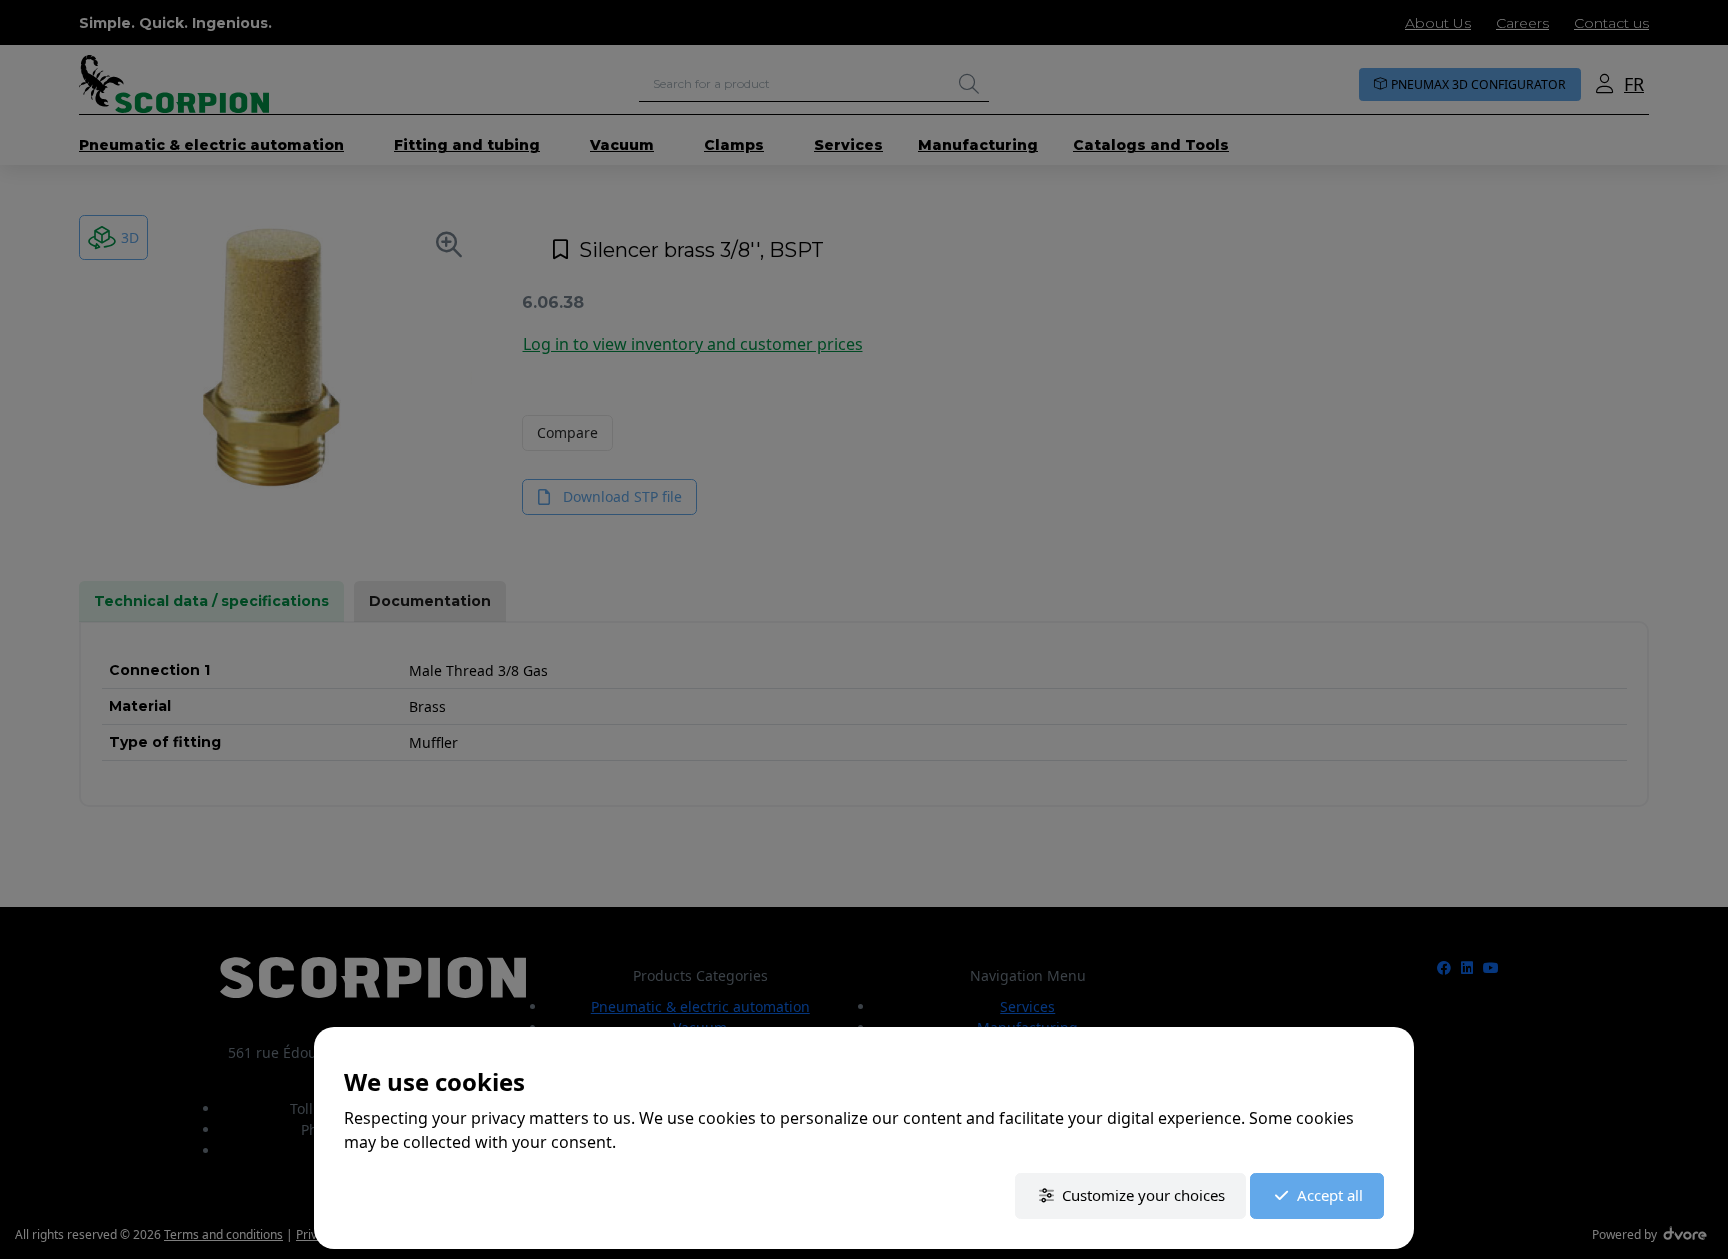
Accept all (1330, 1195)
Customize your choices (1143, 1195)
